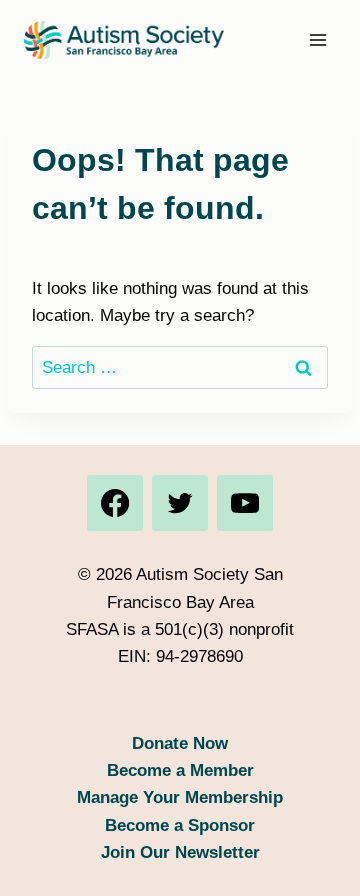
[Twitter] (180, 503)
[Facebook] (115, 503)
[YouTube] (245, 503)
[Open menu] (317, 39)
